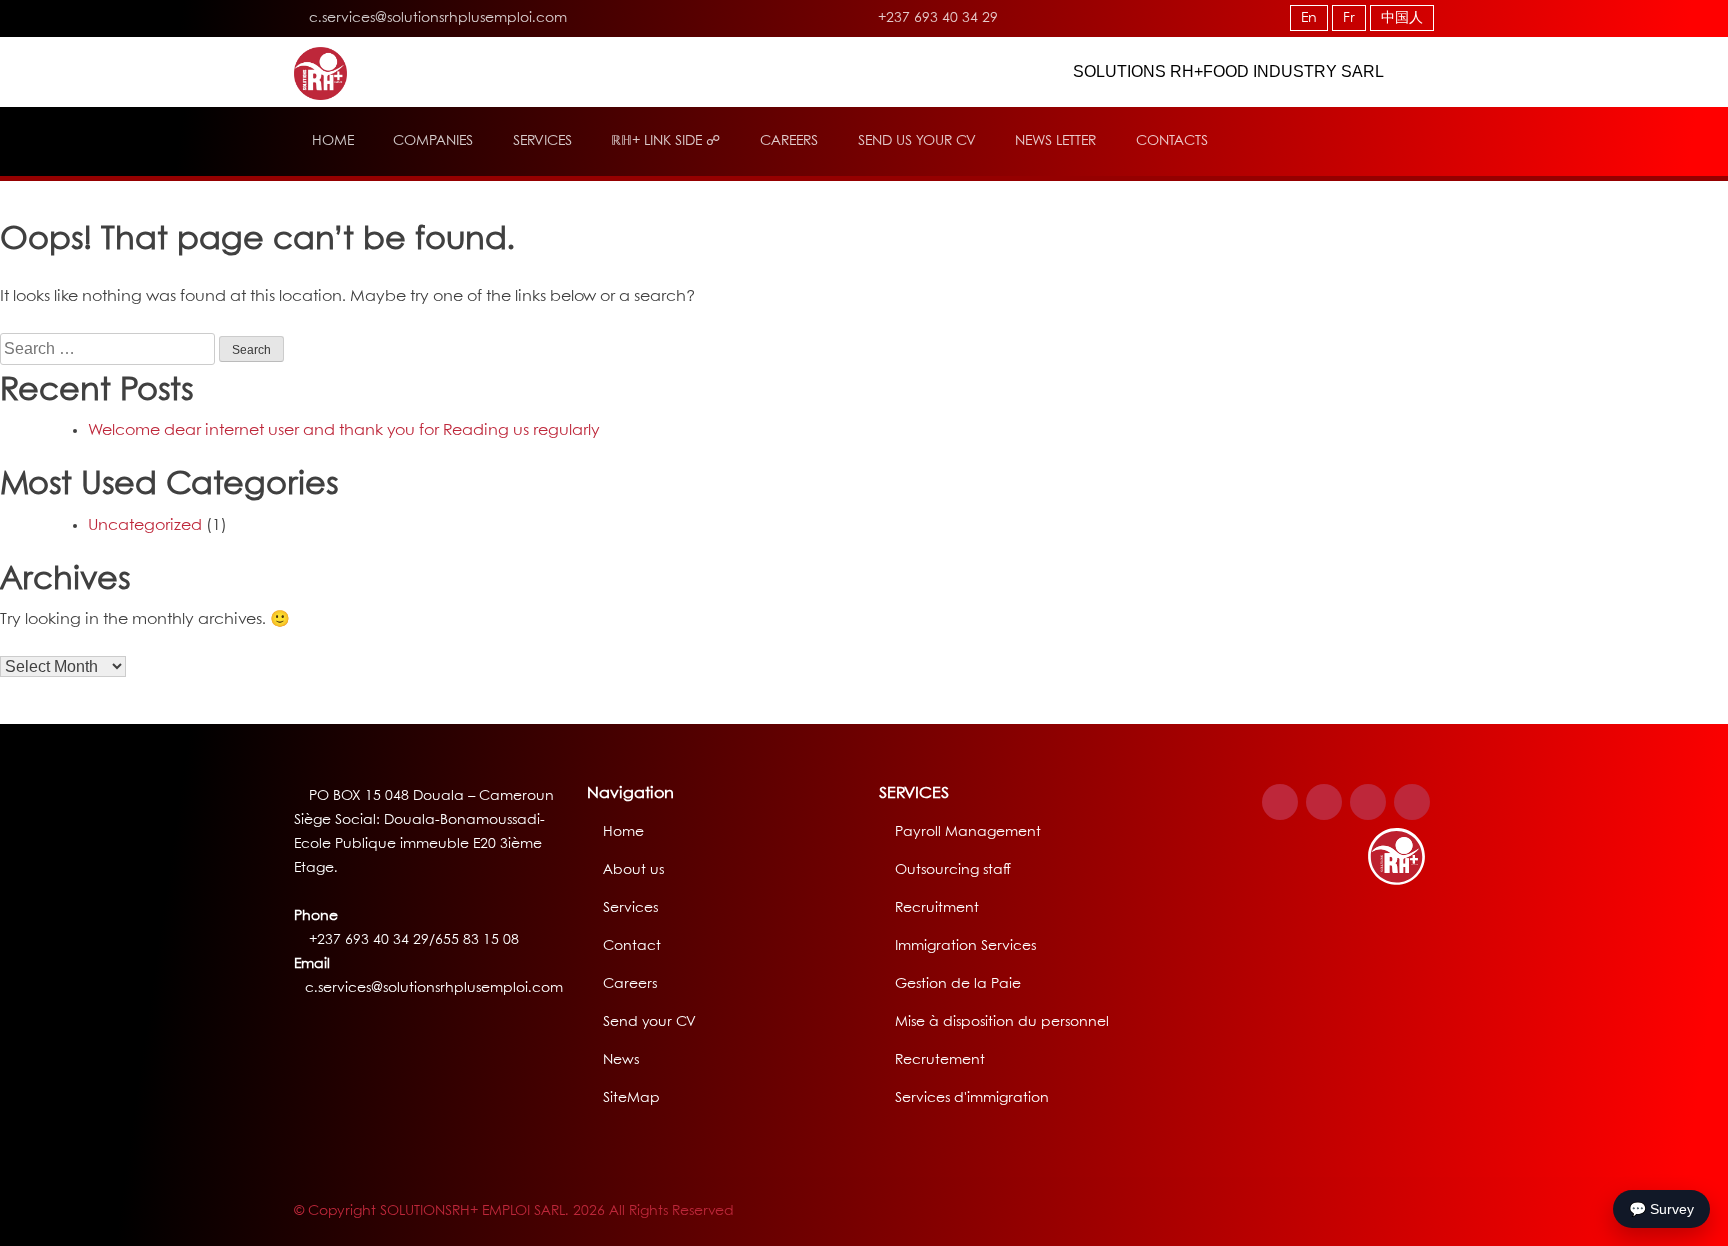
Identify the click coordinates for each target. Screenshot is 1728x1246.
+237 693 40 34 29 (936, 18)
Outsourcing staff (953, 870)
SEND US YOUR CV (917, 141)
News (621, 1060)
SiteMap (631, 1098)
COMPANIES (433, 141)
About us (633, 870)
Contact (632, 946)
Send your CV (649, 1022)
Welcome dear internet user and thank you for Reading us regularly (344, 430)
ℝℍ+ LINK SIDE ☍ (665, 141)
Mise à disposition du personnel (1002, 1022)
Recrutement (940, 1060)
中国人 (1402, 18)
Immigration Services (965, 946)
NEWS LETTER (1055, 141)
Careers (630, 984)
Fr (1349, 18)
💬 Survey (1661, 1209)
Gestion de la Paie (958, 984)
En (1309, 18)
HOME (333, 141)
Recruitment (937, 908)
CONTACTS (1172, 141)
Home (623, 832)
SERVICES (542, 141)
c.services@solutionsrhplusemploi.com (438, 18)
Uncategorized (145, 525)
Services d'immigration (972, 1098)
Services (630, 908)
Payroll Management (968, 832)
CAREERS (789, 141)
